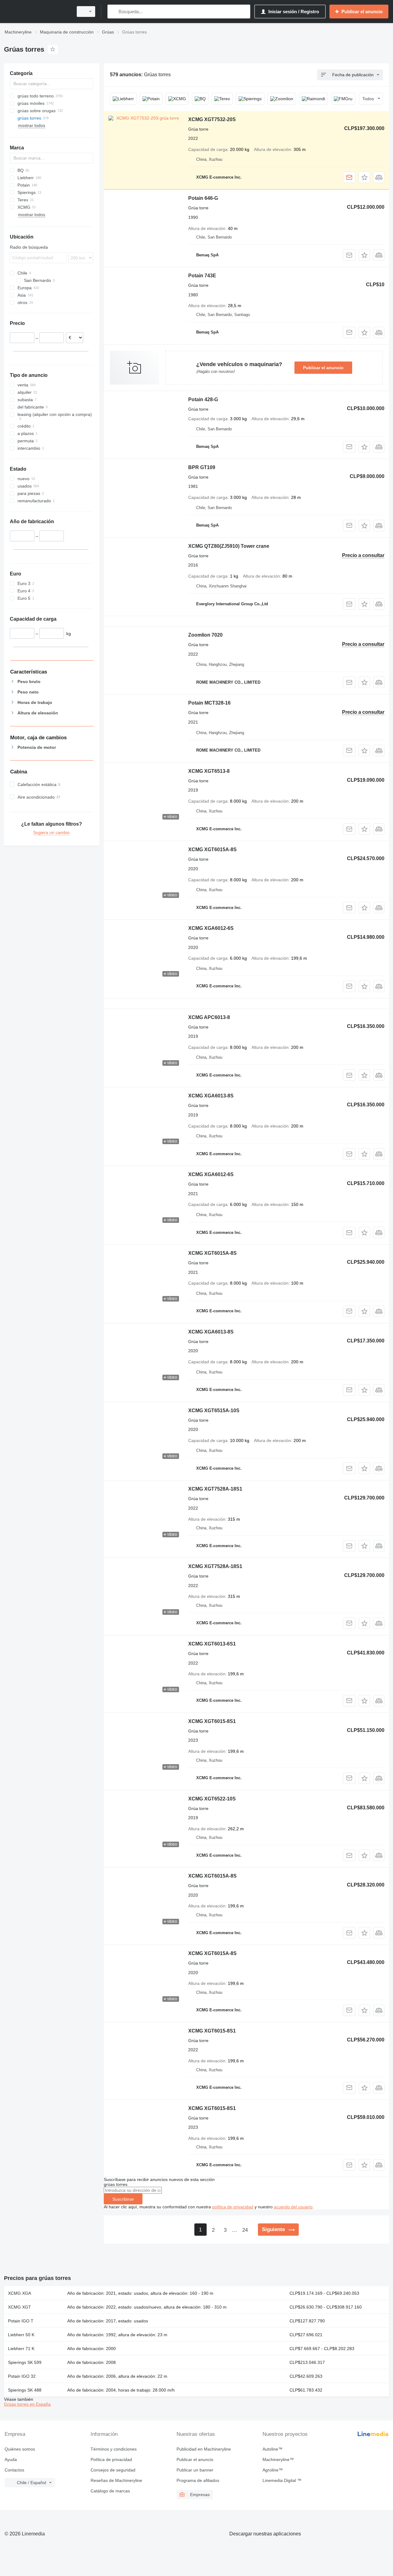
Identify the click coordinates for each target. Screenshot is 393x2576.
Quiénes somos (20, 2449)
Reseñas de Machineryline (116, 2480)
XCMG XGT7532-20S (212, 119)
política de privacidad (233, 2207)
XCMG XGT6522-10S (212, 1799)
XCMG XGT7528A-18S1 (215, 1489)
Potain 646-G (203, 198)
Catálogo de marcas (110, 2491)
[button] (364, 177)
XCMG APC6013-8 (209, 1017)
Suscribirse (123, 2199)
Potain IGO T (21, 2321)
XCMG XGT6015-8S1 (212, 1721)
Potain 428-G (203, 399)
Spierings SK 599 (25, 2362)
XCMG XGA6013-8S (211, 1096)
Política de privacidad (111, 2459)
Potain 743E (202, 276)
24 (245, 2230)
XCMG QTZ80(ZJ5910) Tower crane (229, 546)
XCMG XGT (19, 2307)
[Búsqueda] (113, 12)
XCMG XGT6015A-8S (212, 849)
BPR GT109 (202, 467)
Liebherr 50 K (21, 2335)
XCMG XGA (19, 2293)
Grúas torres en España (27, 2404)
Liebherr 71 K (21, 2349)
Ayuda (11, 2459)
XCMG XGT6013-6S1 (212, 1644)
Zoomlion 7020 (205, 635)
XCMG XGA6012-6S (211, 928)
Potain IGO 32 (22, 2376)
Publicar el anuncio (323, 368)
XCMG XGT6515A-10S (214, 1410)
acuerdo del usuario (293, 2207)
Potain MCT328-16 (209, 703)
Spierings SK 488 (25, 2390)
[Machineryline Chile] (37, 12)
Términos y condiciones (114, 2449)
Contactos (14, 2470)
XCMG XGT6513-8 (209, 771)
